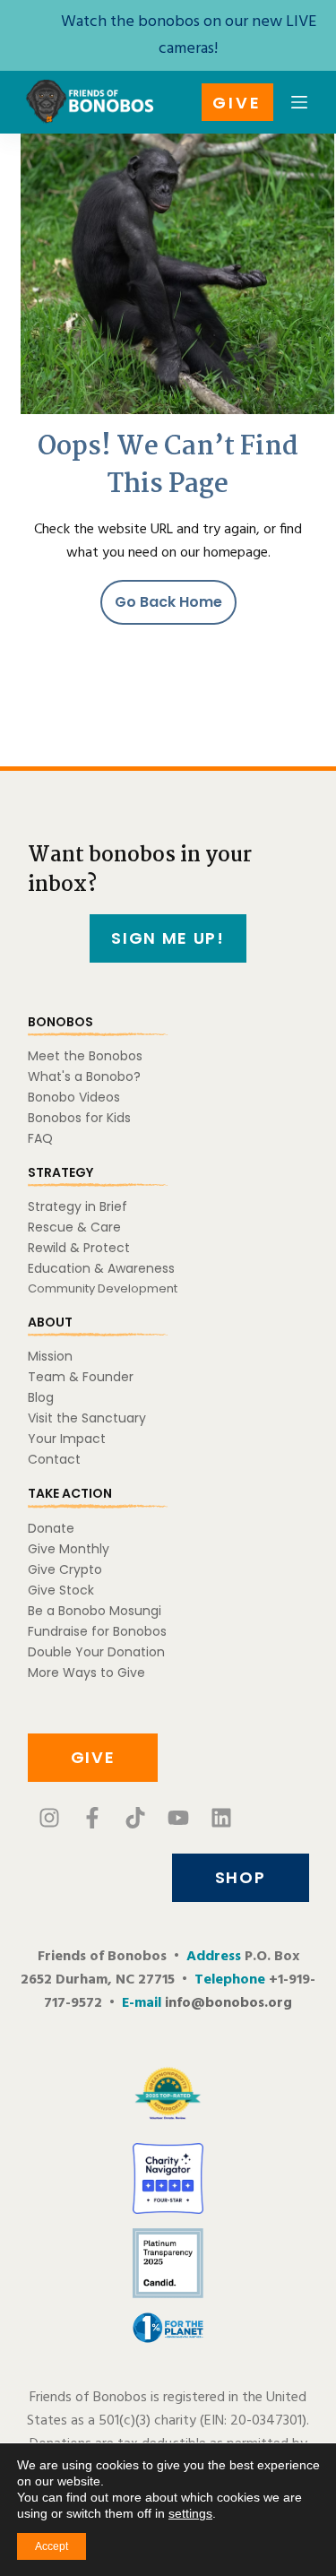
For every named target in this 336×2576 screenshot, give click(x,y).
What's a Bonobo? (84, 1076)
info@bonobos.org (228, 2003)
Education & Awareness (101, 1268)
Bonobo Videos (74, 1097)
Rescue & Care (74, 1227)
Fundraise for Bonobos (97, 1631)
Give (237, 103)
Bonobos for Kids (79, 1118)
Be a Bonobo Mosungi (95, 1611)
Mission (50, 1356)
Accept (52, 2546)
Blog (41, 1397)
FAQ (40, 1138)
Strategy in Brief (78, 1206)
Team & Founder (81, 1377)
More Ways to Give (86, 1673)
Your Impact (67, 1439)
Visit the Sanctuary (87, 1418)
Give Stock (61, 1590)
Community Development (103, 1288)
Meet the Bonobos (85, 1056)
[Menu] (299, 102)
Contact (54, 1459)
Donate (51, 1528)
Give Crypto (65, 1569)
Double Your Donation (96, 1652)
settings (190, 2513)
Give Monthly (69, 1549)
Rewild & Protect (79, 1248)
